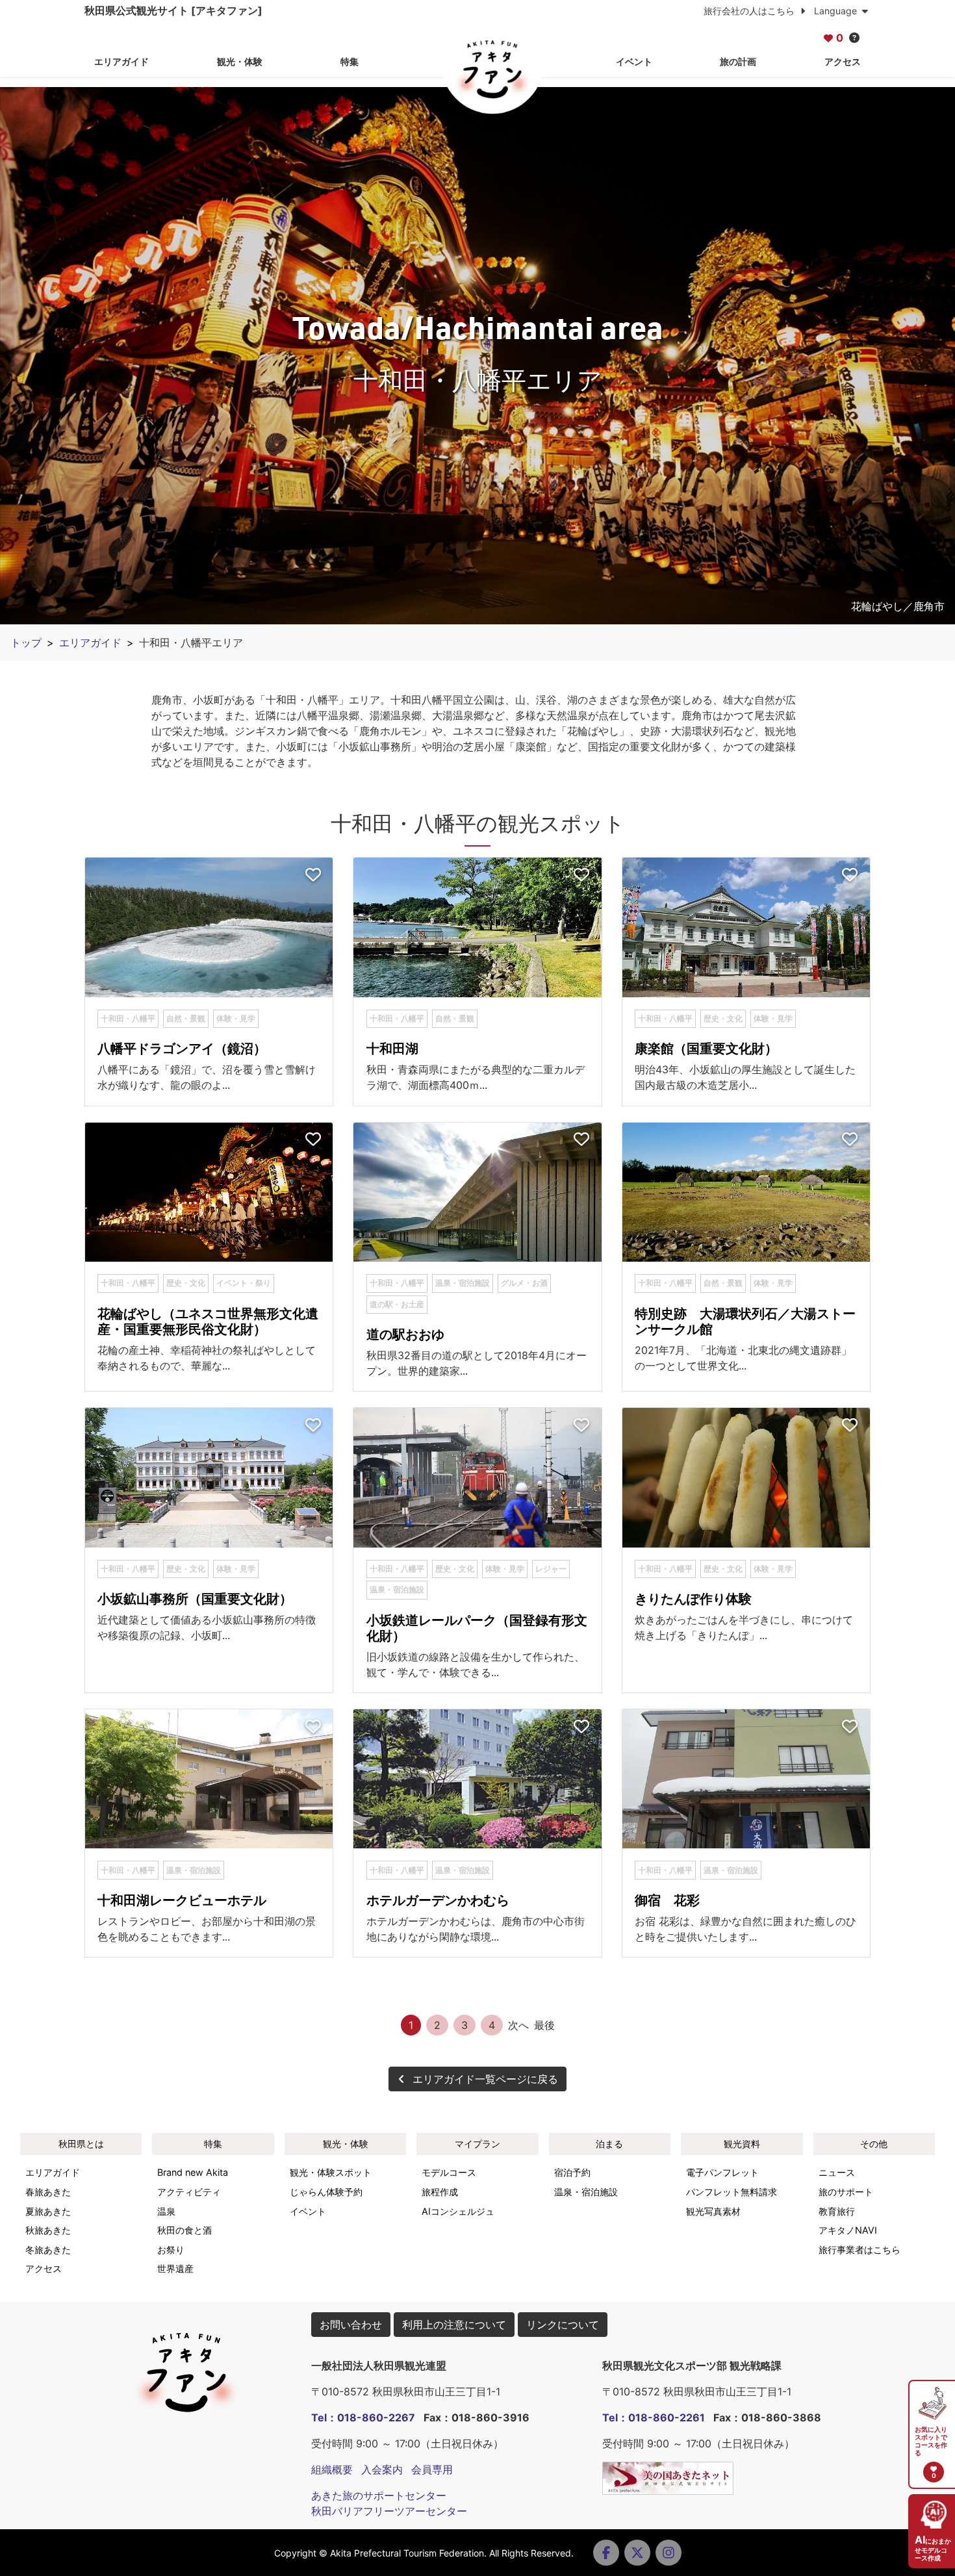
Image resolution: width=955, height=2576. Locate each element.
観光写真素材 (713, 2211)
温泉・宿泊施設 (586, 2192)
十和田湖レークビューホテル (182, 1900)
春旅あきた (48, 2192)
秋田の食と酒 (185, 2230)
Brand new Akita (193, 2172)
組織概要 (332, 2469)
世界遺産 (175, 2268)
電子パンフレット (722, 2172)
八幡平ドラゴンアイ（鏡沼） (182, 1049)
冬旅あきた (48, 2250)
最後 (544, 2025)
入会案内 (382, 2469)
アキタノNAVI (848, 2230)
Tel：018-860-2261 (654, 2417)
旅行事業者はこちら (860, 2250)
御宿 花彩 (667, 1900)
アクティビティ (189, 2192)
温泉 (166, 2211)
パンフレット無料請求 (732, 2192)
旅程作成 (440, 2192)
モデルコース (449, 2172)
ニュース (837, 2172)
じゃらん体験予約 (326, 2192)
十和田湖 (392, 1049)
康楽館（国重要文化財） (706, 1049)
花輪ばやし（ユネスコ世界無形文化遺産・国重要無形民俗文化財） (208, 1321)
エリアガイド (121, 61)
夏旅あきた (48, 2211)
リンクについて (563, 2325)
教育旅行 (837, 2211)
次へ (518, 2025)
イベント (634, 61)
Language (837, 11)
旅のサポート (846, 2192)
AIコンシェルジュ (458, 2211)
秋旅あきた (48, 2230)
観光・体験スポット (331, 2172)
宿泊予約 (572, 2172)
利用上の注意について (454, 2325)
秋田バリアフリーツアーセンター (389, 2511)
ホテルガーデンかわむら (438, 1900)
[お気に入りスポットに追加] (313, 875)
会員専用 (432, 2469)
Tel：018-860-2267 (363, 2417)
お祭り (171, 2250)
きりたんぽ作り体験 (693, 1599)
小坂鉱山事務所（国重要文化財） (195, 1599)
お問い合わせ (351, 2325)
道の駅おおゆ (405, 1334)
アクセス (843, 61)
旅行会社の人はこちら (750, 11)
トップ (26, 643)
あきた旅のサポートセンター (379, 2495)
